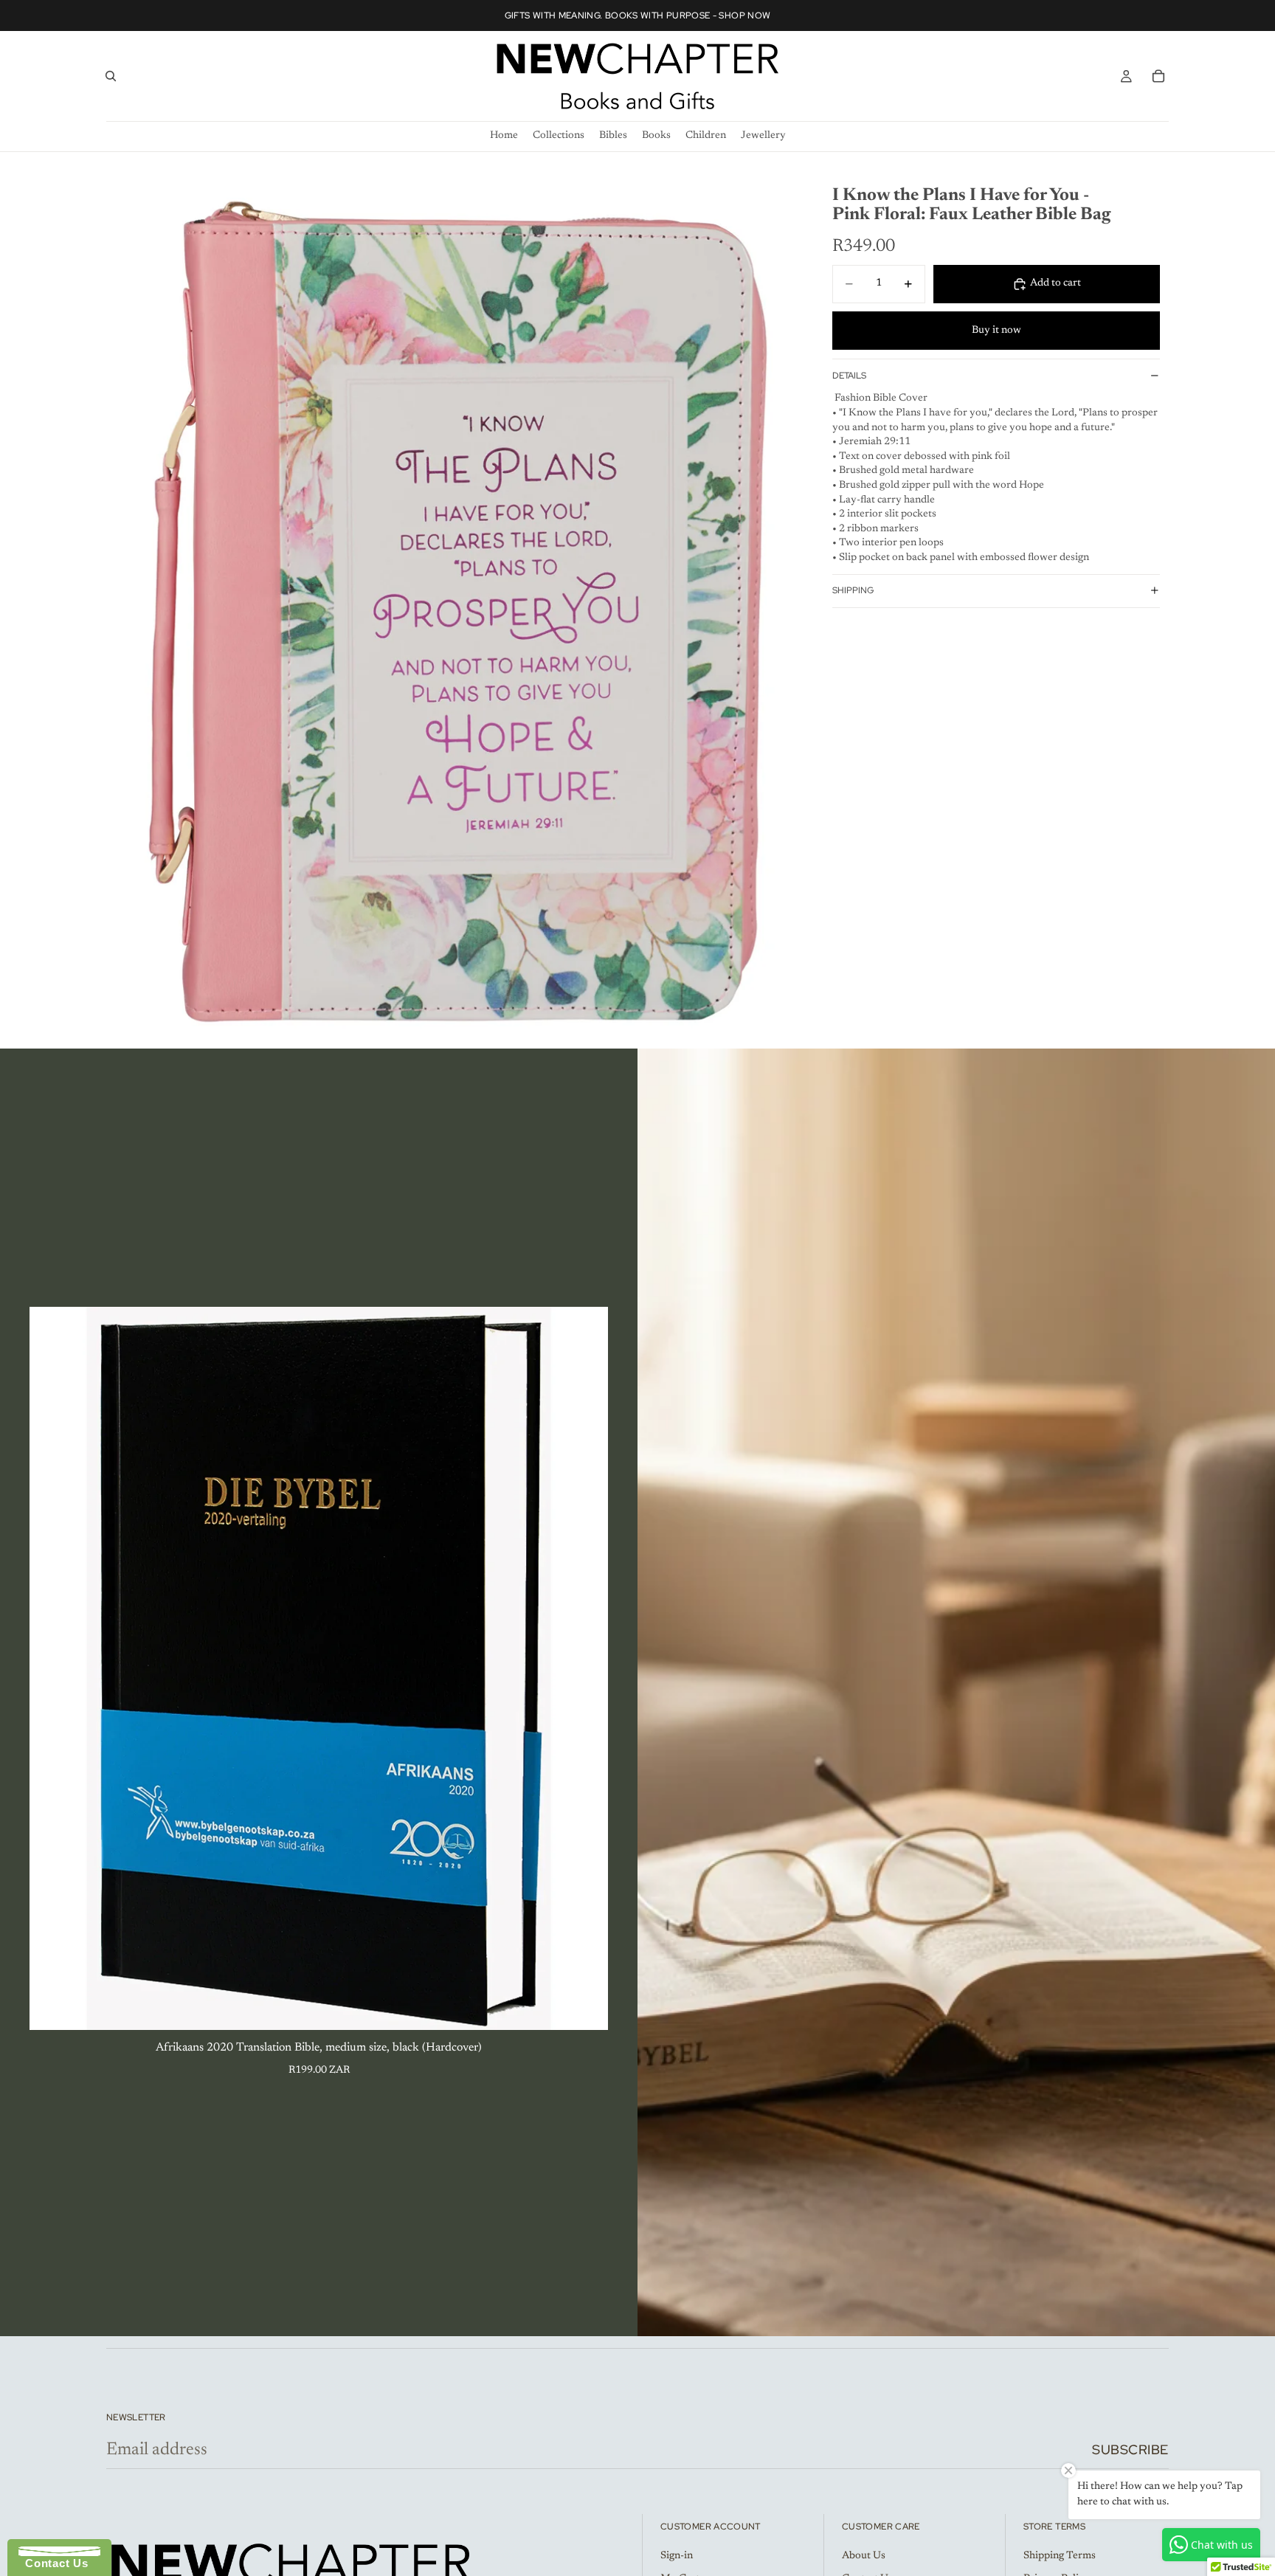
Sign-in (677, 2556)
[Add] (585, 2007)
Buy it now (996, 330)
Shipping (853, 590)
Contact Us (53, 2563)
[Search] (111, 76)
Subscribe (1130, 2449)
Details (849, 376)
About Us (864, 2556)
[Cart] (1158, 76)
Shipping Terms (1060, 2556)
